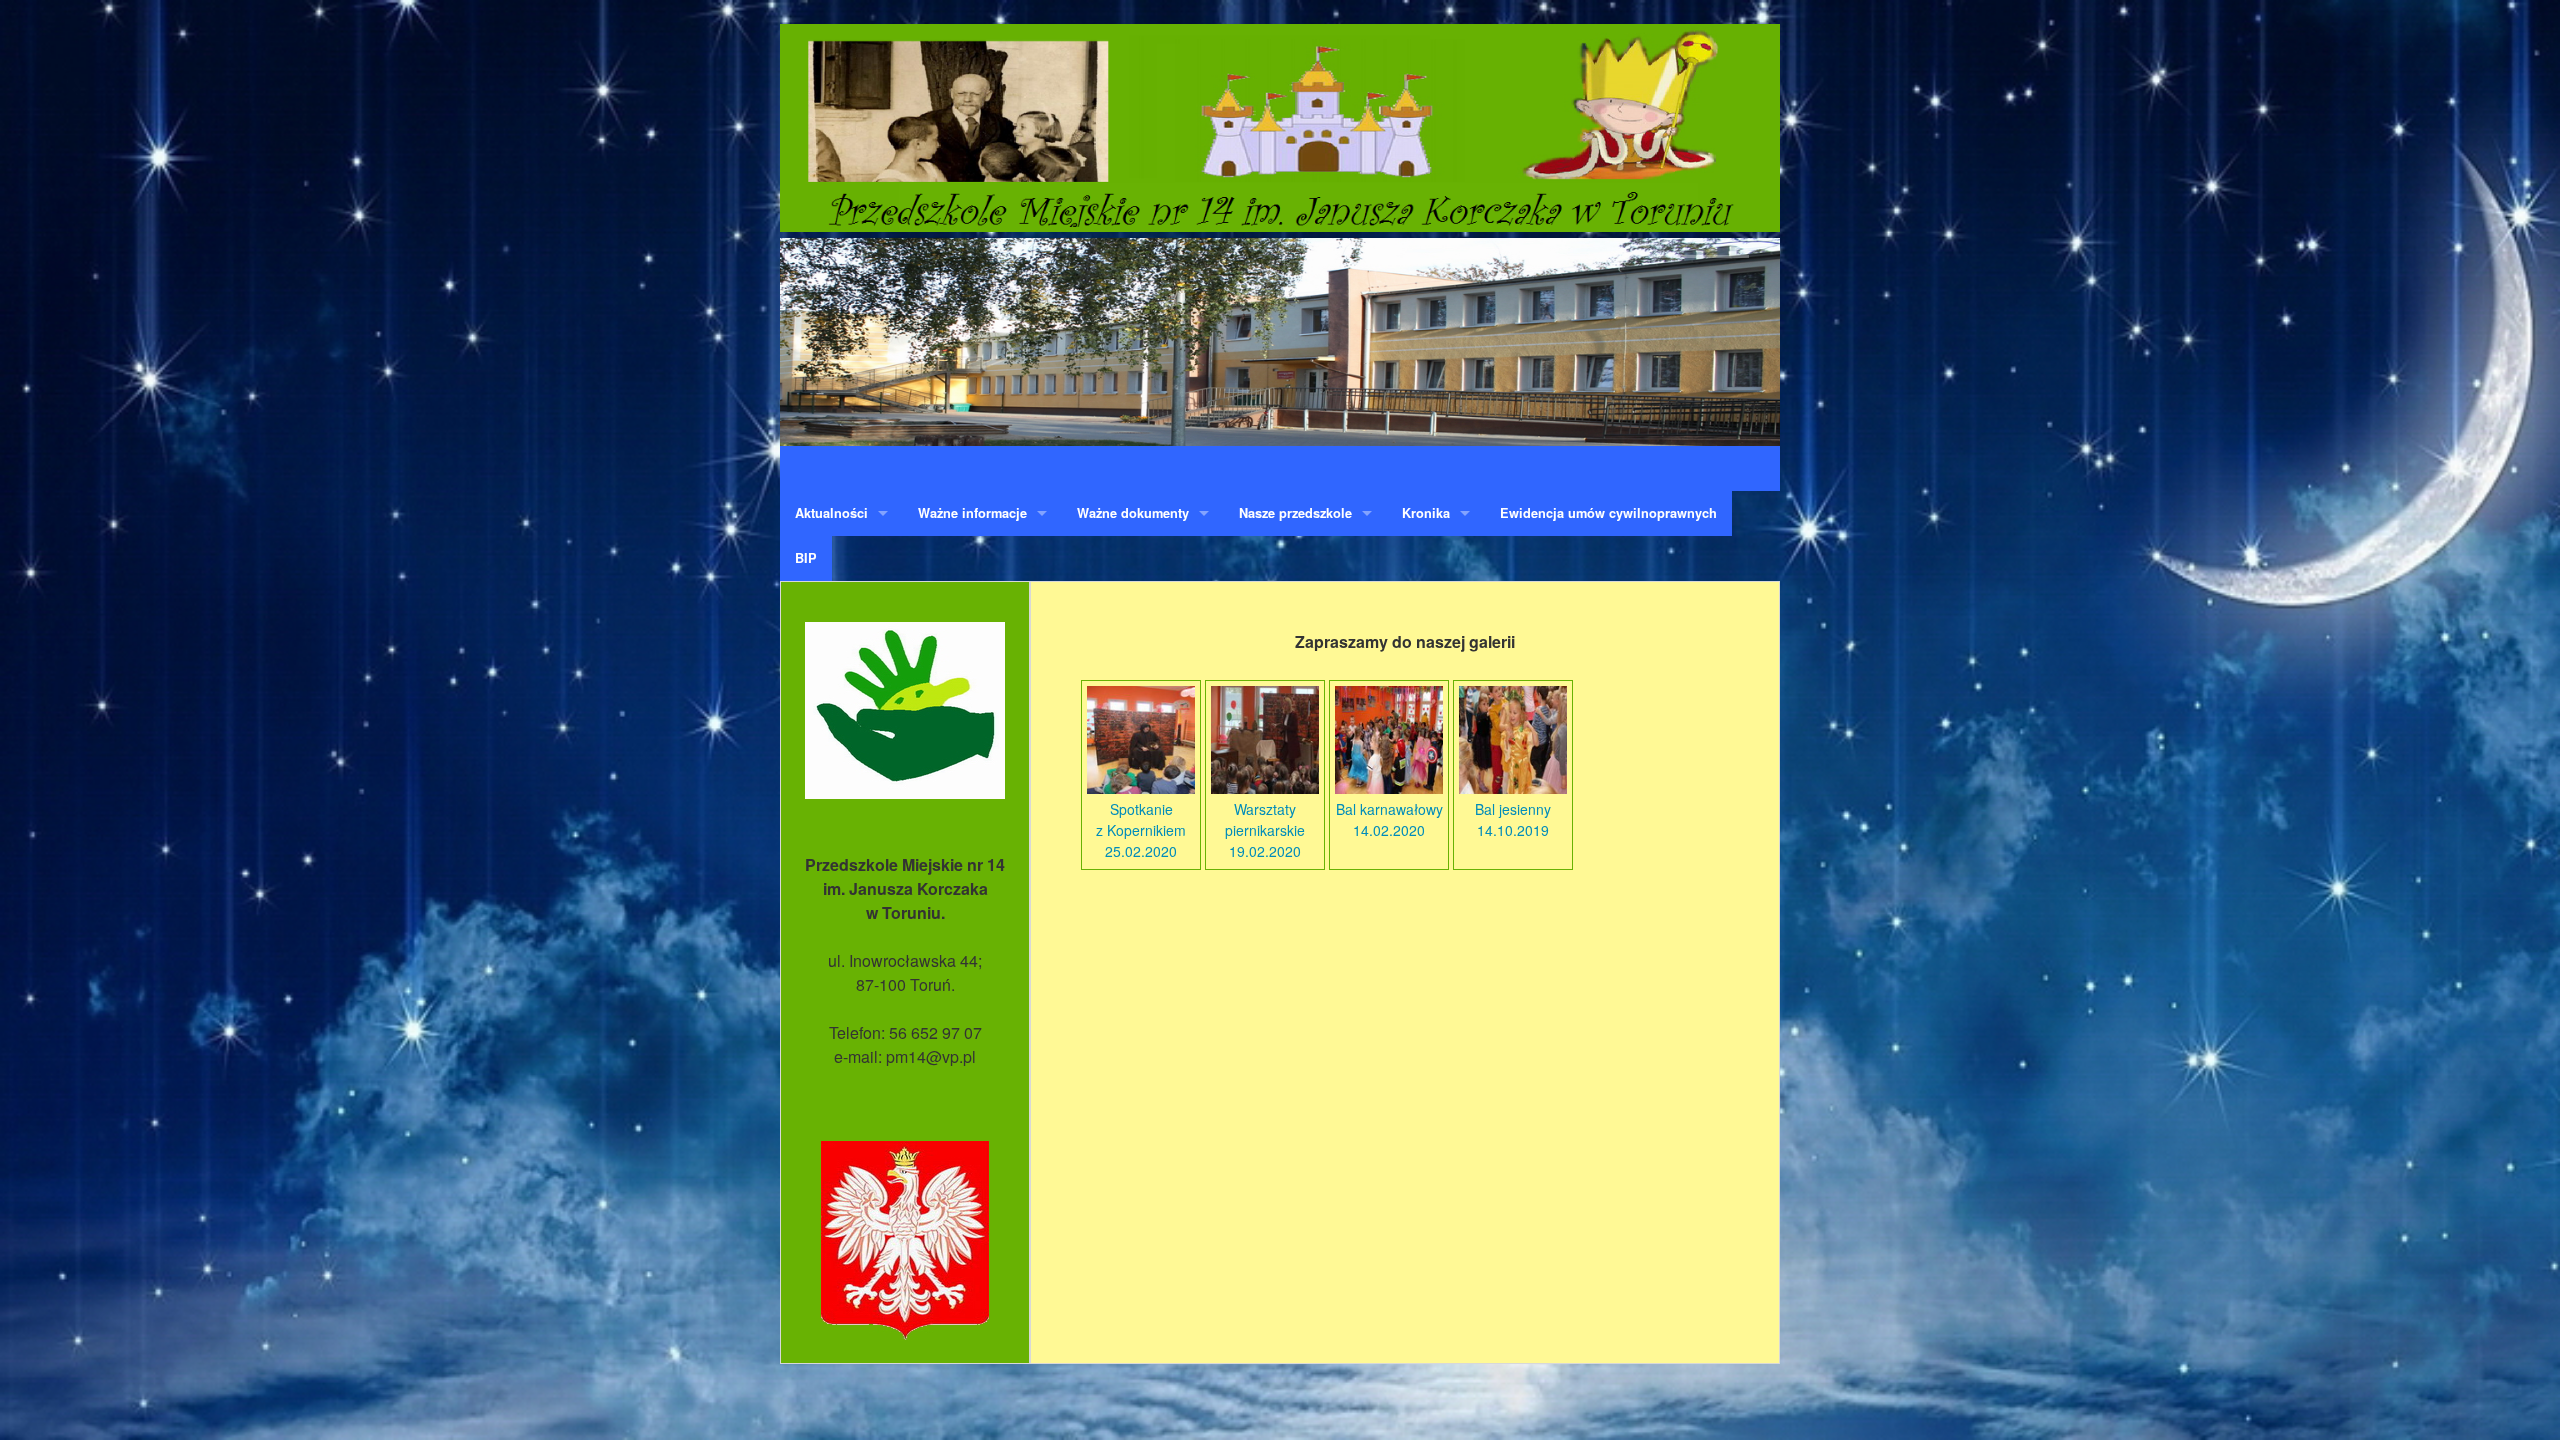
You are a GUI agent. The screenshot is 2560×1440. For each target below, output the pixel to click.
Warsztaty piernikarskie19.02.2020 (1265, 830)
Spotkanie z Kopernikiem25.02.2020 (1141, 830)
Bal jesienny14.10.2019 (1513, 819)
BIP (806, 558)
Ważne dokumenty (1133, 513)
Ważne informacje (972, 513)
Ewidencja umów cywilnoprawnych (1608, 513)
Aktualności (831, 513)
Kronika (1426, 513)
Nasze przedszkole (1295, 513)
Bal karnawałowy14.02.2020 (1389, 819)
